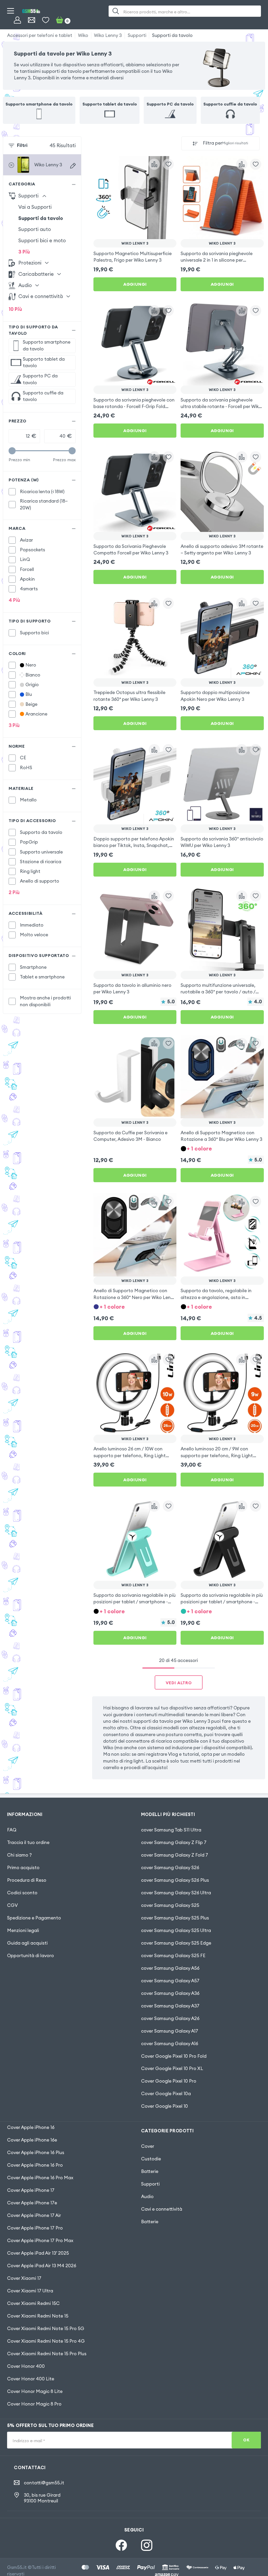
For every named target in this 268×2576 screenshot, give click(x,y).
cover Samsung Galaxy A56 (170, 1968)
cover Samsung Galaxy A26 (170, 2018)
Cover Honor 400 (26, 2366)
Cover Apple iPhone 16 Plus (36, 2153)
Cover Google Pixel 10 (164, 2106)
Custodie (151, 2159)
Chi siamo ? (19, 1855)
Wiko (83, 35)
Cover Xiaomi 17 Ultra (30, 2291)
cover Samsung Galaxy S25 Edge (176, 1943)
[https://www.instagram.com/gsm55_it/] (147, 2545)
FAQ (12, 1830)
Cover (148, 2146)
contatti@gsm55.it (44, 2483)
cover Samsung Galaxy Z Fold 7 (175, 1855)
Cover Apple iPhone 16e (32, 2140)
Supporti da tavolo (172, 35)
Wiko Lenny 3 (108, 35)
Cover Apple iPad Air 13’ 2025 (38, 2253)
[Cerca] (116, 11)
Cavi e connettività (162, 2209)
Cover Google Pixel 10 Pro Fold (174, 2056)
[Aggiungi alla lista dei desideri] (168, 164)
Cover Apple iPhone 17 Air (34, 2215)
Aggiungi (135, 284)
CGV (12, 1905)
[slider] (12, 451)
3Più (24, 252)
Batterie (150, 2171)
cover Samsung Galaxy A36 (170, 1993)
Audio (147, 2197)
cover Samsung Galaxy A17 (170, 2031)
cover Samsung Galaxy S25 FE (173, 1956)
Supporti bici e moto (42, 240)
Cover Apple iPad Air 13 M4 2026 (42, 2266)
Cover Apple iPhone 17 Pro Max (40, 2241)
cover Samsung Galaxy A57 (170, 1981)
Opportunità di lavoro (30, 1956)
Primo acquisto (23, 1868)
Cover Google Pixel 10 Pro (169, 2081)
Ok (246, 2440)
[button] (222, 1148)
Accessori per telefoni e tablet (40, 35)
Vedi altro (179, 1683)
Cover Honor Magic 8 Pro (34, 2404)
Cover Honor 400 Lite (31, 2379)
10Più (15, 309)
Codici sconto (22, 1893)
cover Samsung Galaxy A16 (170, 2044)
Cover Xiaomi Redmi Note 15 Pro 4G (46, 2341)
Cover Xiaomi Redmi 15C (33, 2303)
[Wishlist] (46, 20)
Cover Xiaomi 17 (24, 2278)
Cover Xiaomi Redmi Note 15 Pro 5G (46, 2329)
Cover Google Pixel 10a (166, 2094)
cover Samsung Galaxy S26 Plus (175, 1880)
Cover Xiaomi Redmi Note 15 (38, 2316)
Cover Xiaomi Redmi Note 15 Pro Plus (47, 2354)
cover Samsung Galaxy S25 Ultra (176, 1930)
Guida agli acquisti (27, 1943)
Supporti (137, 35)
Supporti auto (35, 229)
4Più (14, 600)
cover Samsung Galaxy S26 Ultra (176, 1893)
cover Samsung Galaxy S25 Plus (175, 1918)
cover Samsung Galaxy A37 (170, 2006)
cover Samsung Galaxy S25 (170, 1905)
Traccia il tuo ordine (28, 1842)
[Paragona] (154, 164)
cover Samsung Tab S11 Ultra (171, 1830)
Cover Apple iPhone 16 (31, 2127)
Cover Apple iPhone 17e (32, 2203)
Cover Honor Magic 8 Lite (35, 2391)
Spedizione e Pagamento (34, 1918)
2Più (14, 892)
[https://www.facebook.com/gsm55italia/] (121, 2545)
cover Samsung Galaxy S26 (170, 1868)
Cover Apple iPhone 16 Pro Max (40, 2178)
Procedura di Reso (27, 1880)
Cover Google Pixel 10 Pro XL (172, 2068)
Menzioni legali (23, 1930)
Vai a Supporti (35, 207)
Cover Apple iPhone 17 (31, 2190)
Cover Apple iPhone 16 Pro (35, 2165)
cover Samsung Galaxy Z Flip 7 (174, 1842)
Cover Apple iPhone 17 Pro (35, 2228)
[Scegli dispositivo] (73, 166)
